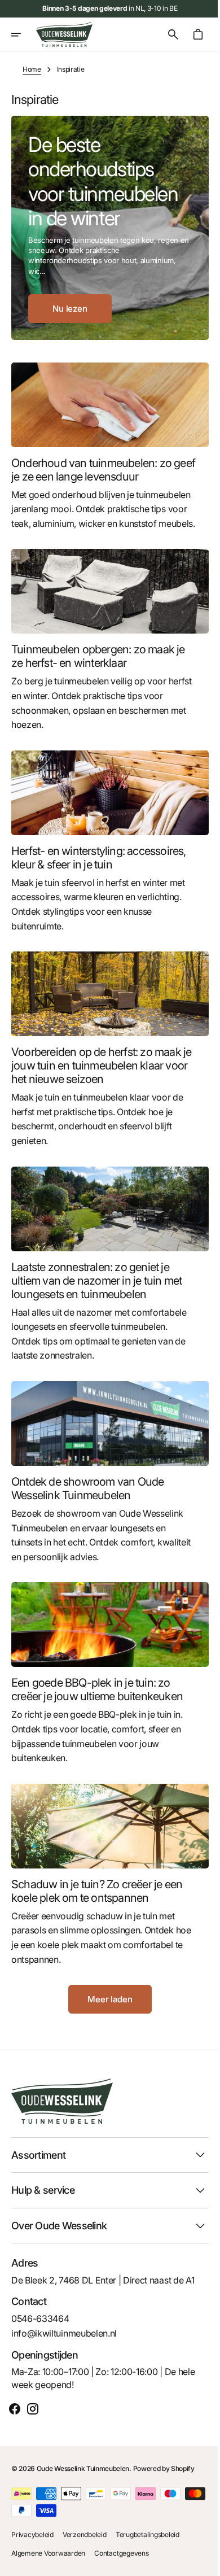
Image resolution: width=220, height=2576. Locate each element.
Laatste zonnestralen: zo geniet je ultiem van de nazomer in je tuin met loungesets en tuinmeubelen (96, 1277)
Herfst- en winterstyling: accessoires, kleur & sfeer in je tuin (99, 861)
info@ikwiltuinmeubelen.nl (64, 2333)
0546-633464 (40, 2318)
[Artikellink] (106, 403)
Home (32, 69)
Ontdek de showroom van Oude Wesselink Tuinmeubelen (87, 1481)
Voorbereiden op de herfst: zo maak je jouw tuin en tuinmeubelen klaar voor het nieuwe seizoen (96, 1066)
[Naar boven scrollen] (198, 2562)
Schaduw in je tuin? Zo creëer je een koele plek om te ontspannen (97, 1876)
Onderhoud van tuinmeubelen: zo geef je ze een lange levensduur (91, 466)
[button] (24, 34)
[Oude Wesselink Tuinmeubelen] (64, 34)
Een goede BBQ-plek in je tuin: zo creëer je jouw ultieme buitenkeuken (97, 1679)
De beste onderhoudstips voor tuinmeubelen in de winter (103, 181)
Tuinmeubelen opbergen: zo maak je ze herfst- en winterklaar (98, 663)
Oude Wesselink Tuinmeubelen (83, 2468)
